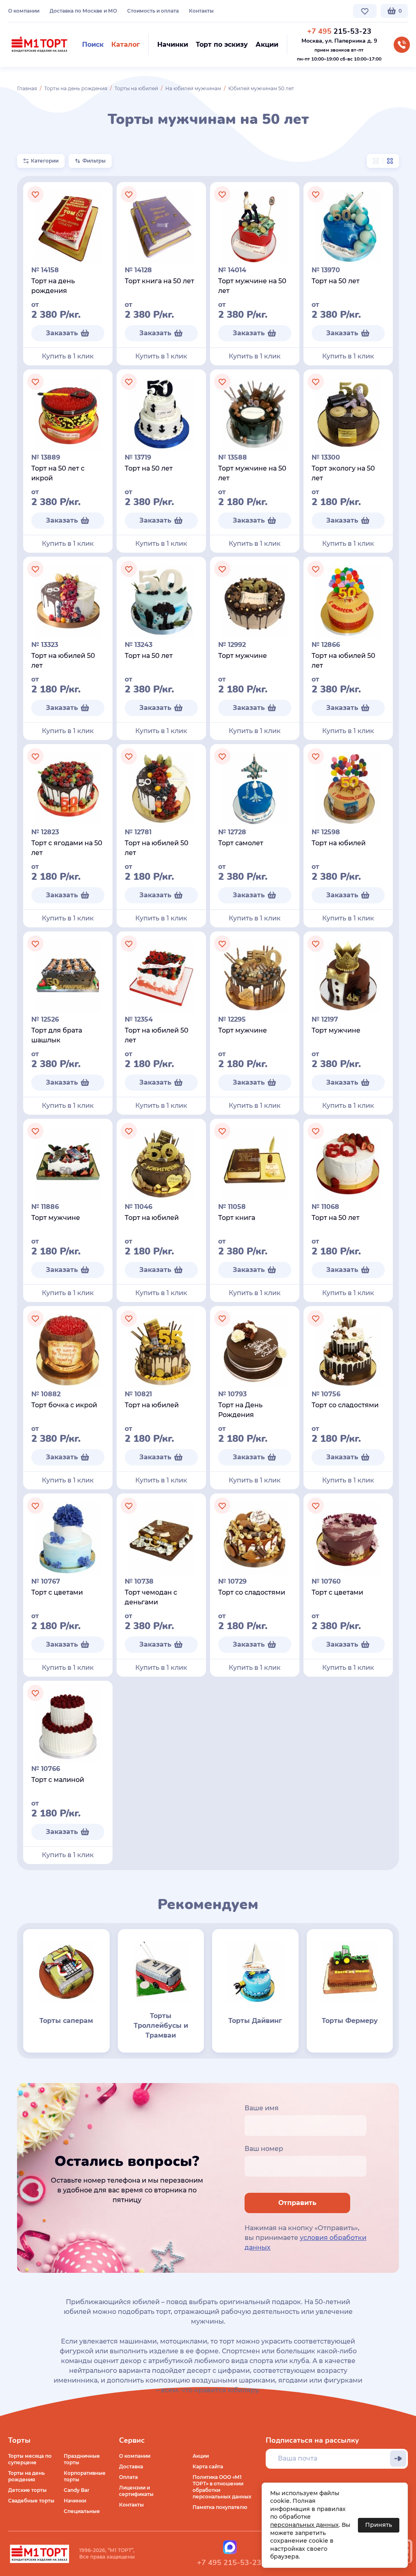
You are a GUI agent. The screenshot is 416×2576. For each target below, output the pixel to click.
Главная (27, 88)
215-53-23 (339, 31)
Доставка (131, 2466)
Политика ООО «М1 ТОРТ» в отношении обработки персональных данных (222, 2487)
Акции (201, 2456)
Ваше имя (262, 2108)
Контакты (201, 11)
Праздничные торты (82, 2459)
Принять (379, 2525)
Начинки (75, 2501)
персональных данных (304, 2525)
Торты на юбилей (136, 88)
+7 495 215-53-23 (229, 2563)
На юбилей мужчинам (193, 88)
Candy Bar (77, 2490)
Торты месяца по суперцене (30, 2459)
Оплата (128, 2477)
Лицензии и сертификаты (136, 2491)
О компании (24, 11)
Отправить (297, 2203)
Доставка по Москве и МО (83, 11)
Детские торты (27, 2490)
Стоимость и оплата (153, 11)
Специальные (82, 2511)
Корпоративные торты (85, 2476)
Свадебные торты (31, 2501)
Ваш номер (264, 2149)
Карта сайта (208, 2466)
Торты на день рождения (76, 88)
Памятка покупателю (220, 2507)
